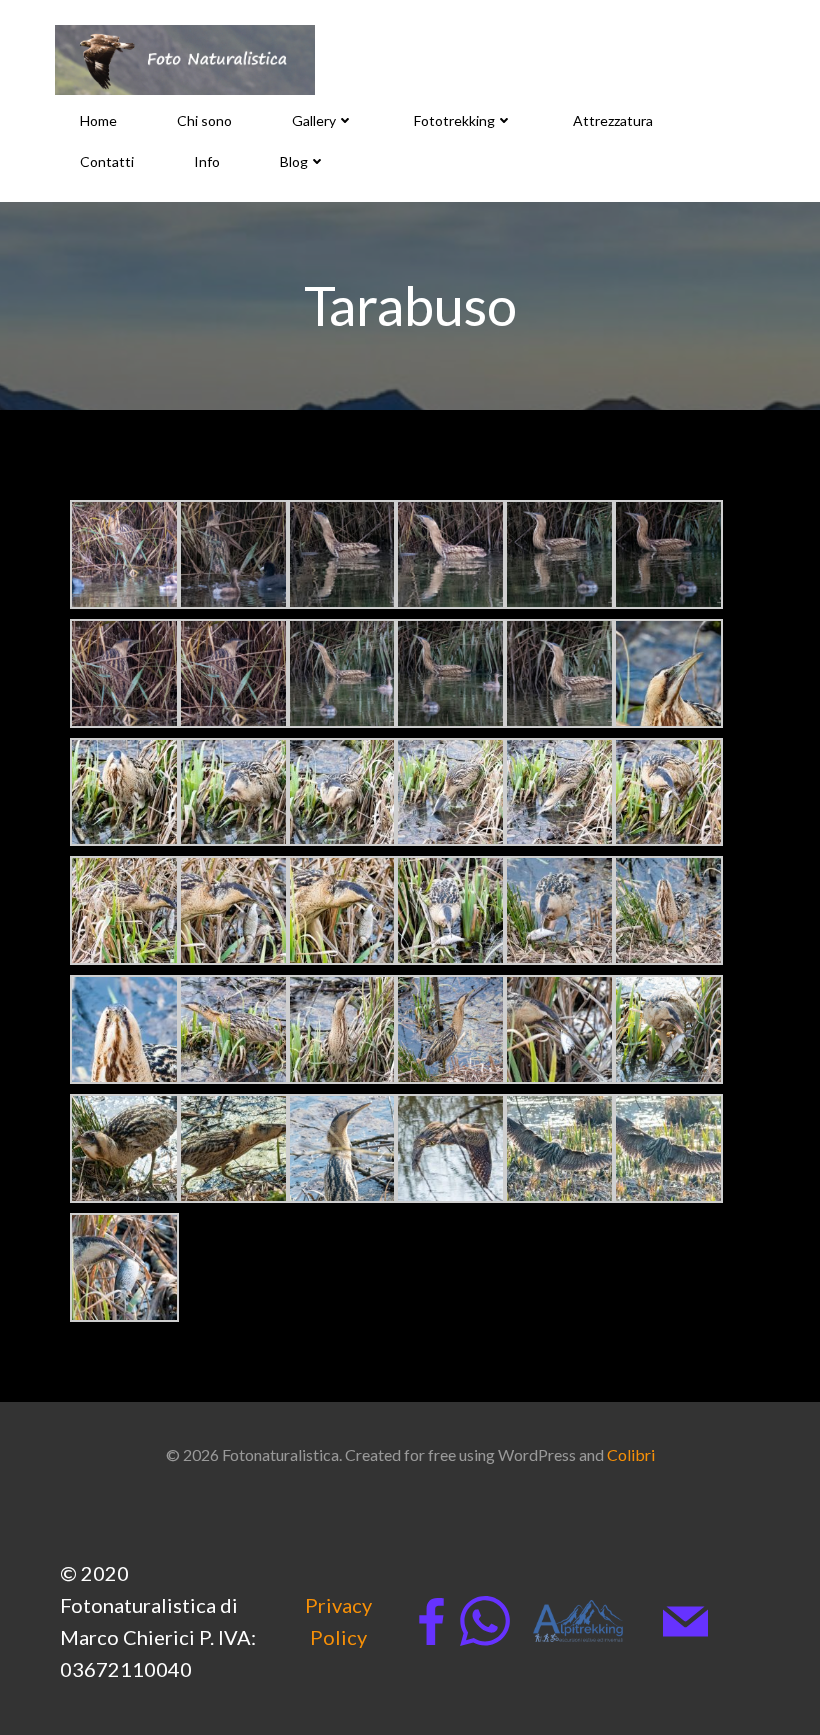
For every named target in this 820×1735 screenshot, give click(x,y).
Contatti (107, 161)
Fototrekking (454, 120)
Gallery (314, 120)
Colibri (631, 1454)
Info (207, 161)
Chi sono (204, 120)
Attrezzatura (613, 120)
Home (98, 120)
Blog (294, 161)
